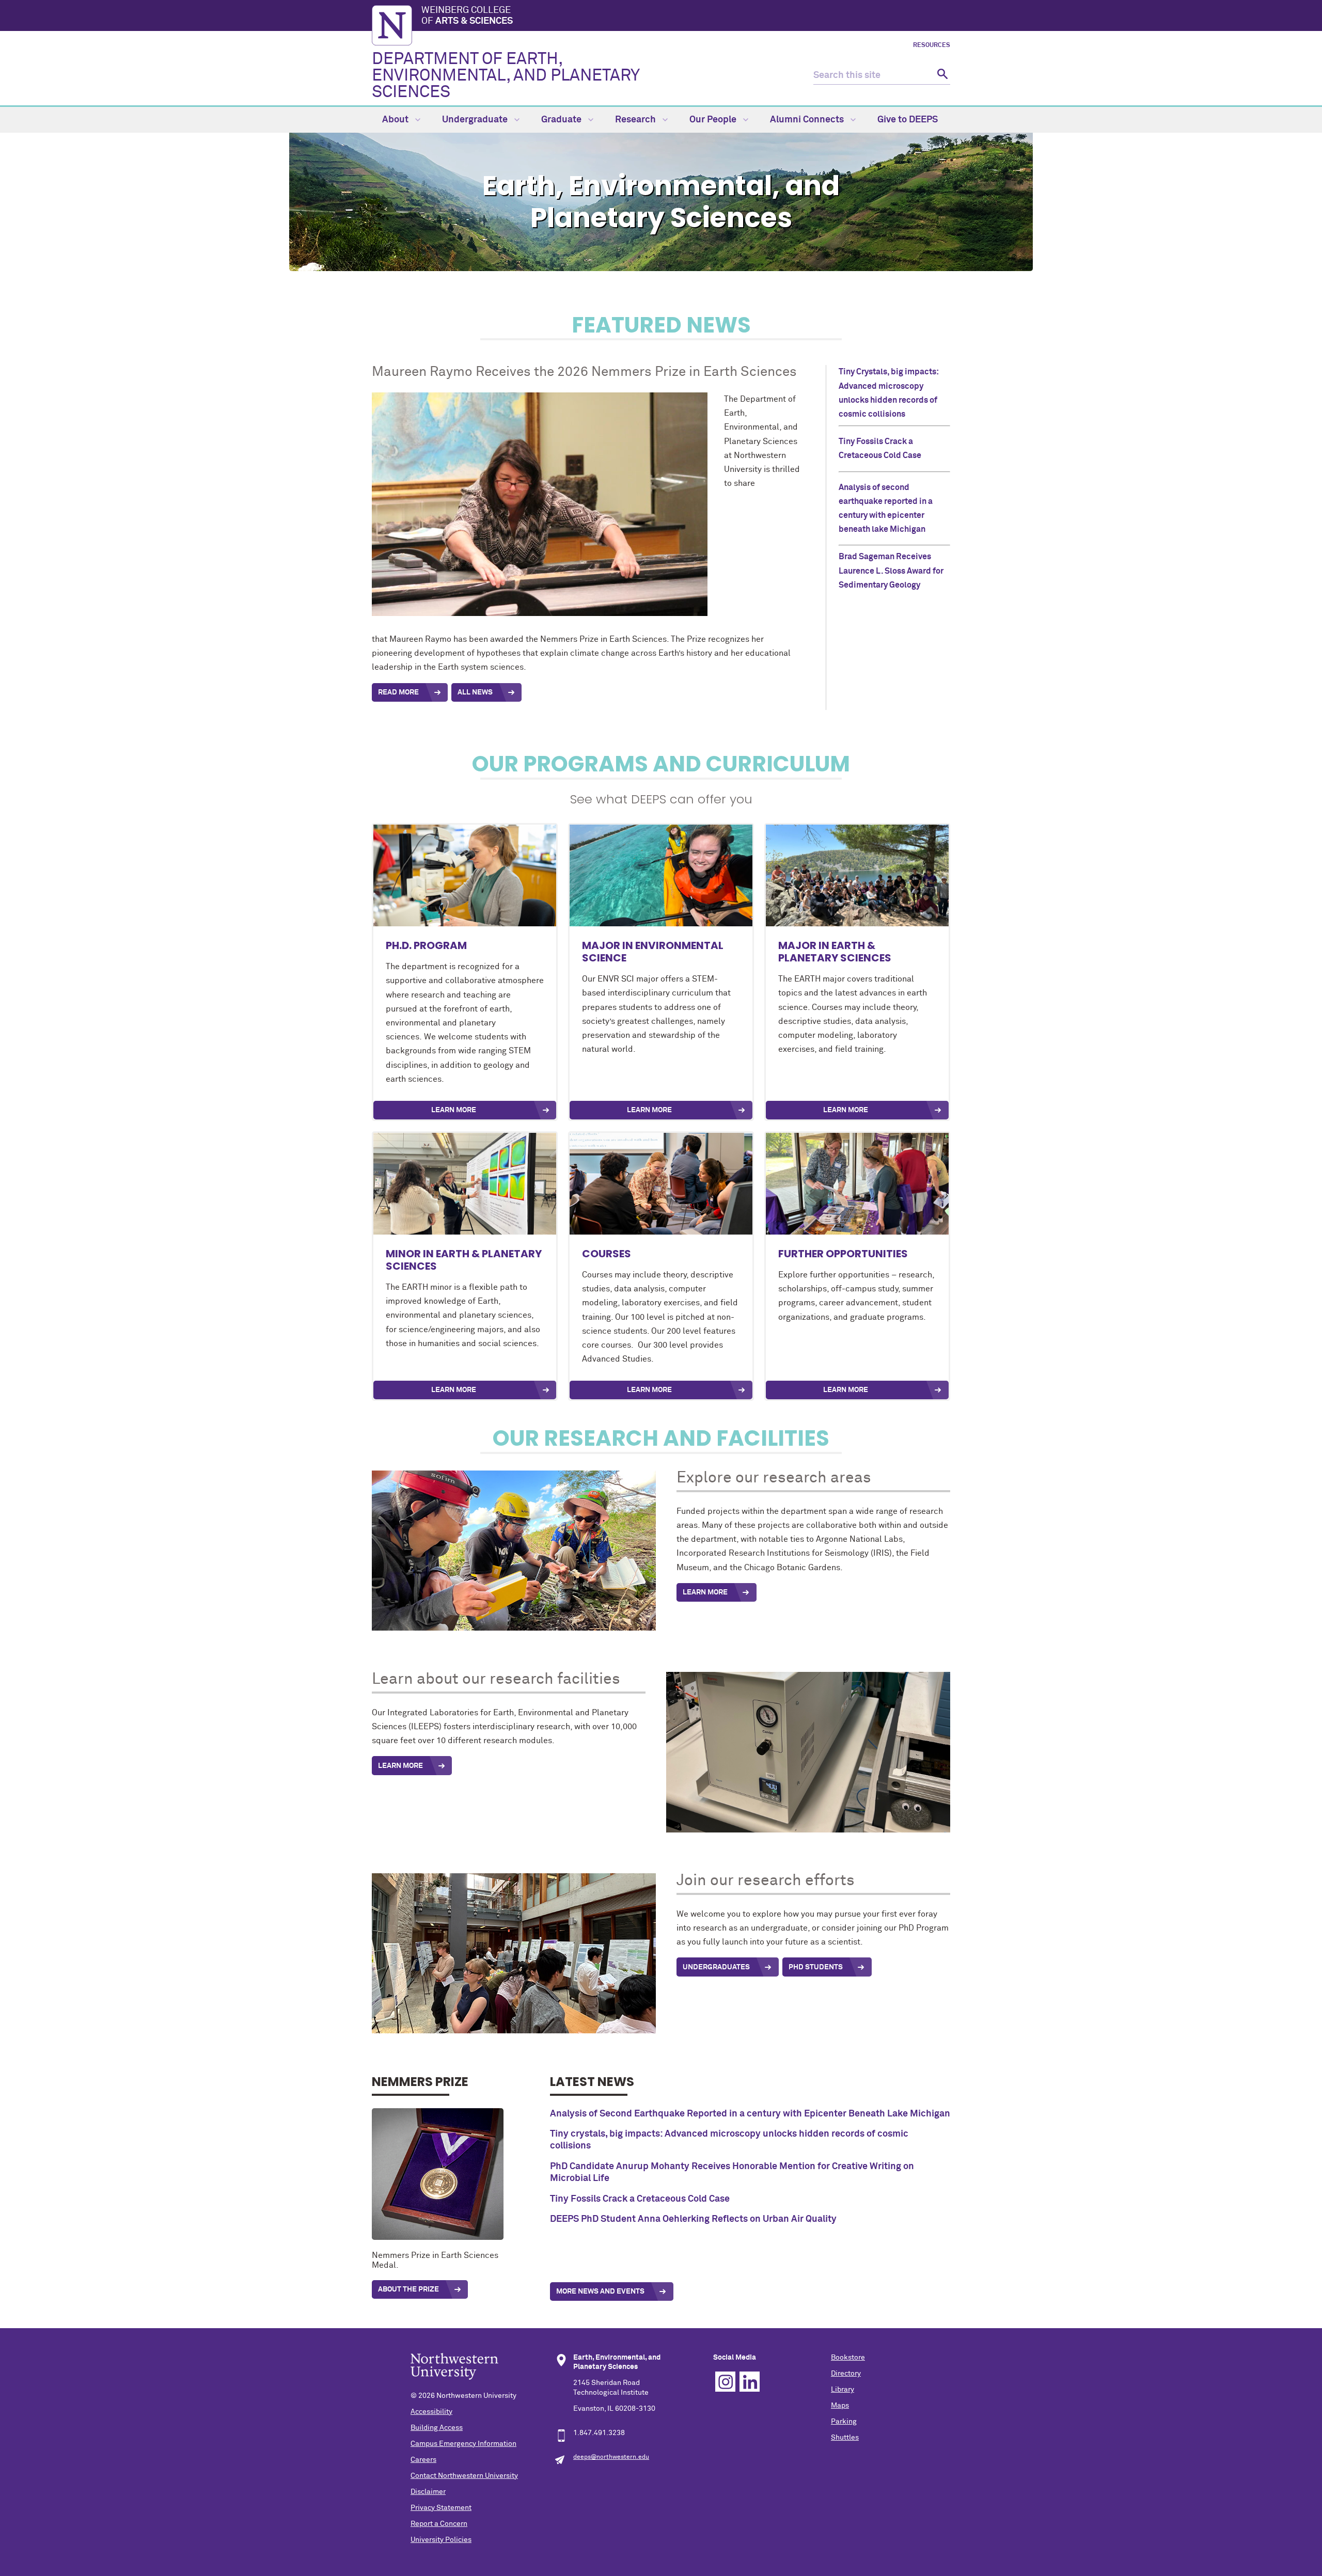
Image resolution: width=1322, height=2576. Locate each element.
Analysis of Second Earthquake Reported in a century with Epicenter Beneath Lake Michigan (750, 2114)
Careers (423, 2460)
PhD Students (816, 1967)
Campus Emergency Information (463, 2444)
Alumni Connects (808, 120)
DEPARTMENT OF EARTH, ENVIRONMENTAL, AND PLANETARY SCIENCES (506, 76)
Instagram (725, 2382)
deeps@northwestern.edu (611, 2457)
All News (475, 692)
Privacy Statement (441, 2508)
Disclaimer (428, 2492)
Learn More (454, 1110)
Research (636, 120)
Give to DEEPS (908, 120)
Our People (714, 120)
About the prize (408, 2289)
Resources (932, 45)
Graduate (562, 120)
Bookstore (848, 2358)
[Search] (941, 76)
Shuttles (845, 2438)
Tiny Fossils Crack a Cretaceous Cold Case (640, 2199)
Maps (840, 2406)
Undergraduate (476, 120)
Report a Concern (439, 2524)
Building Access (437, 2428)
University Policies (441, 2540)
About (396, 120)
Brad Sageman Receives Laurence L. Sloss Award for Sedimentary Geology (891, 571)
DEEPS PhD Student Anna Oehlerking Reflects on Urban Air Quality (693, 2219)
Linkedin (750, 2382)
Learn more (846, 1390)
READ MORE (398, 692)
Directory (846, 2374)
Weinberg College (467, 16)
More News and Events (600, 2291)
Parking (844, 2422)
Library (843, 2390)
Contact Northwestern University (464, 2476)
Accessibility (431, 2412)
